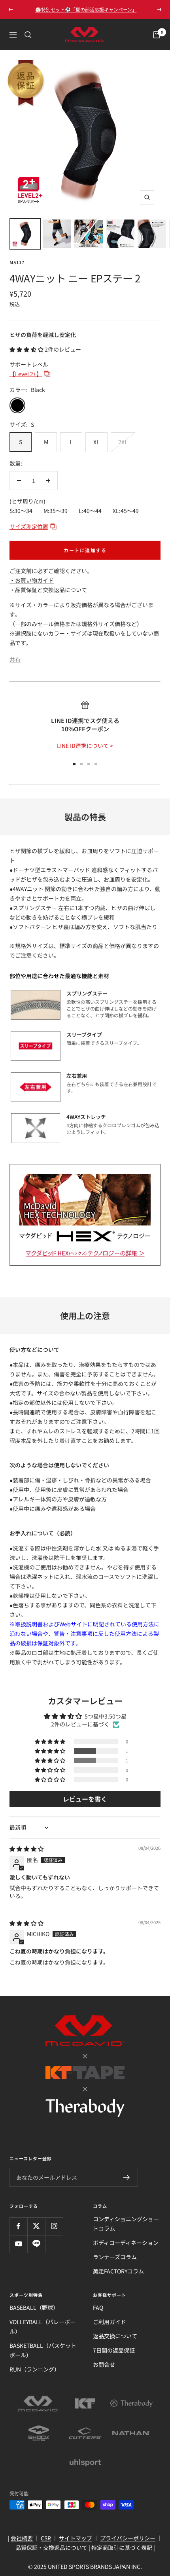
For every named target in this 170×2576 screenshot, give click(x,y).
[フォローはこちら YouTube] (18, 2244)
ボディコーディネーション (126, 2243)
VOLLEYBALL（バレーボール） (42, 2326)
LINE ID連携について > (85, 746)
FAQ (98, 2307)
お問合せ (104, 2364)
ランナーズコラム (115, 2257)
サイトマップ (76, 2538)
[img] (26, 1849)
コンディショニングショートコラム (126, 2224)
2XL (123, 442)
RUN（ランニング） (35, 2369)
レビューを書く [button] (85, 1799)
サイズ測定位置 (29, 526)
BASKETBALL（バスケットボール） (43, 2350)
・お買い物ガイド (32, 580)
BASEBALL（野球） (34, 2307)
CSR (46, 2538)
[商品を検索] (28, 35)
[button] (27, 349)
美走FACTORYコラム (118, 2271)
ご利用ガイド (110, 2322)
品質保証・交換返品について (51, 2548)
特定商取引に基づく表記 (122, 2548)
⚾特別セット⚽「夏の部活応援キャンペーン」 (86, 9)
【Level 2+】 (26, 374)
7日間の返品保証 (114, 2350)
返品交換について (115, 2336)
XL (96, 442)
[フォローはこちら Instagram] (54, 2226)
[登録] (127, 2177)
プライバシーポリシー (128, 2538)
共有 (15, 659)
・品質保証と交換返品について (48, 590)
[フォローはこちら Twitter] (36, 2226)
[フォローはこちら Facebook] (18, 2226)
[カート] (157, 35)
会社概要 (22, 2538)
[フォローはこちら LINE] (36, 2244)
